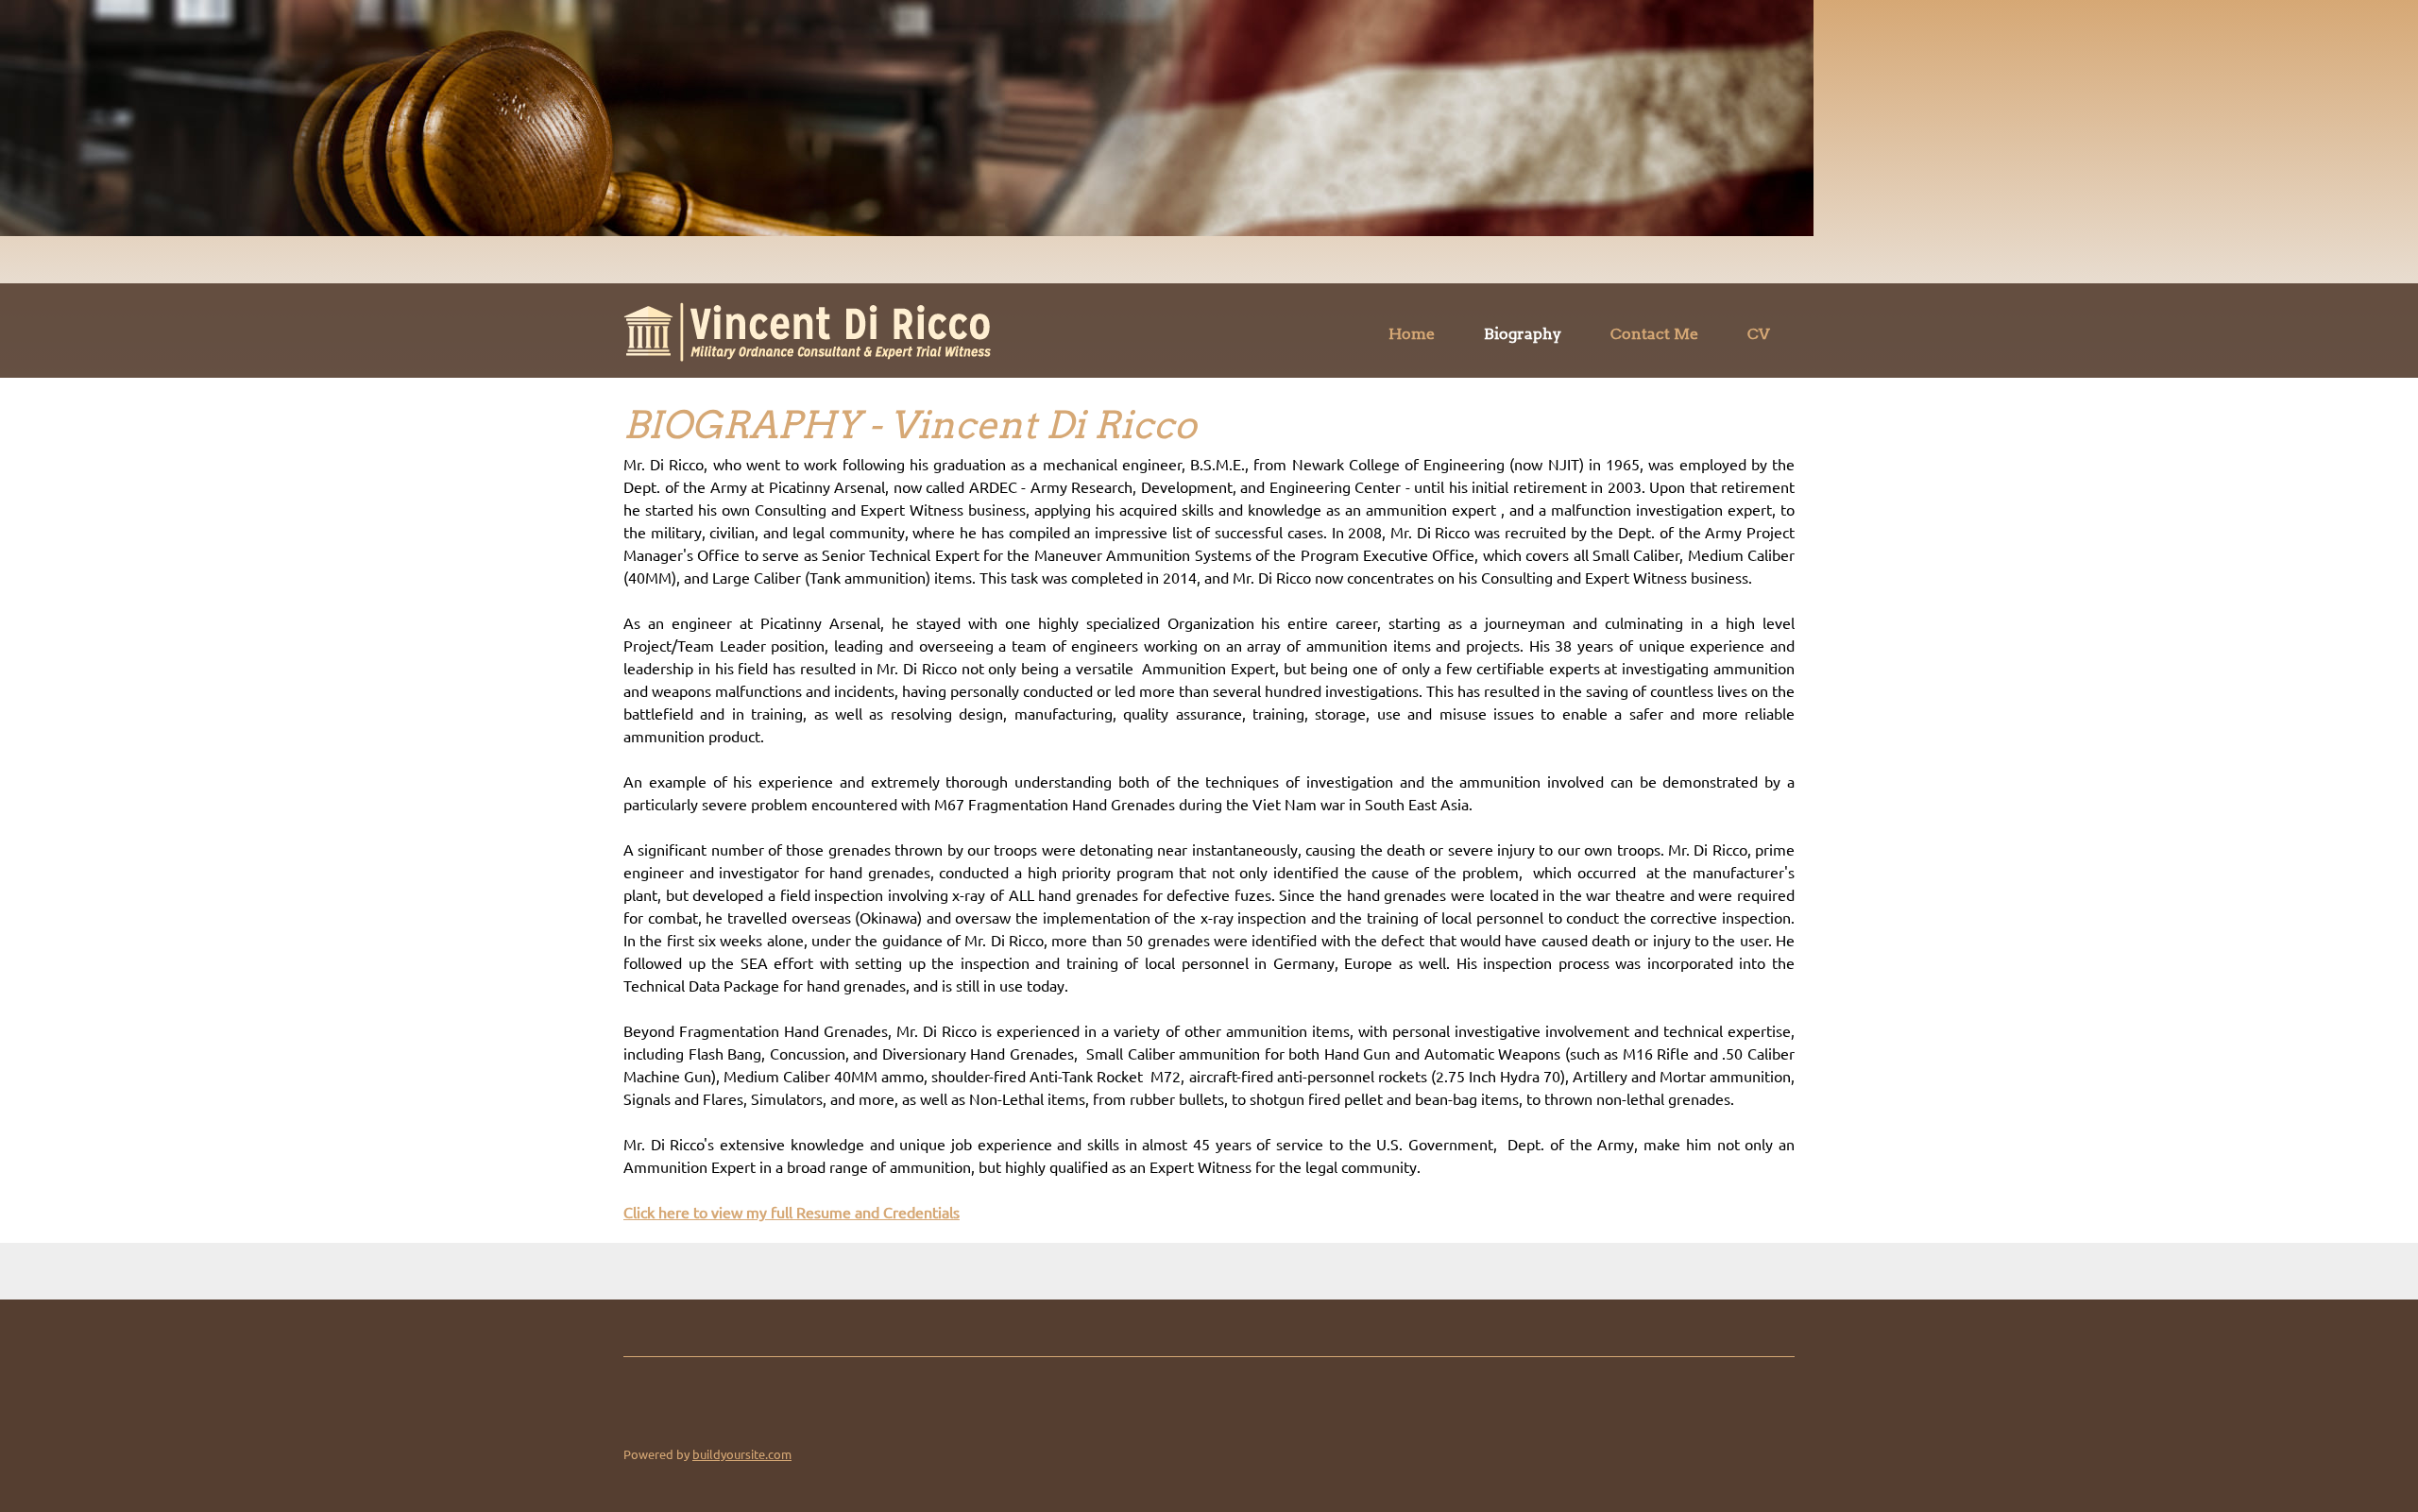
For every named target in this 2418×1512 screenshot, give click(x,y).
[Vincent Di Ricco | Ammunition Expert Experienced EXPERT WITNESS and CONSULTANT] (807, 332)
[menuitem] (1412, 337)
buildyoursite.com (742, 1454)
